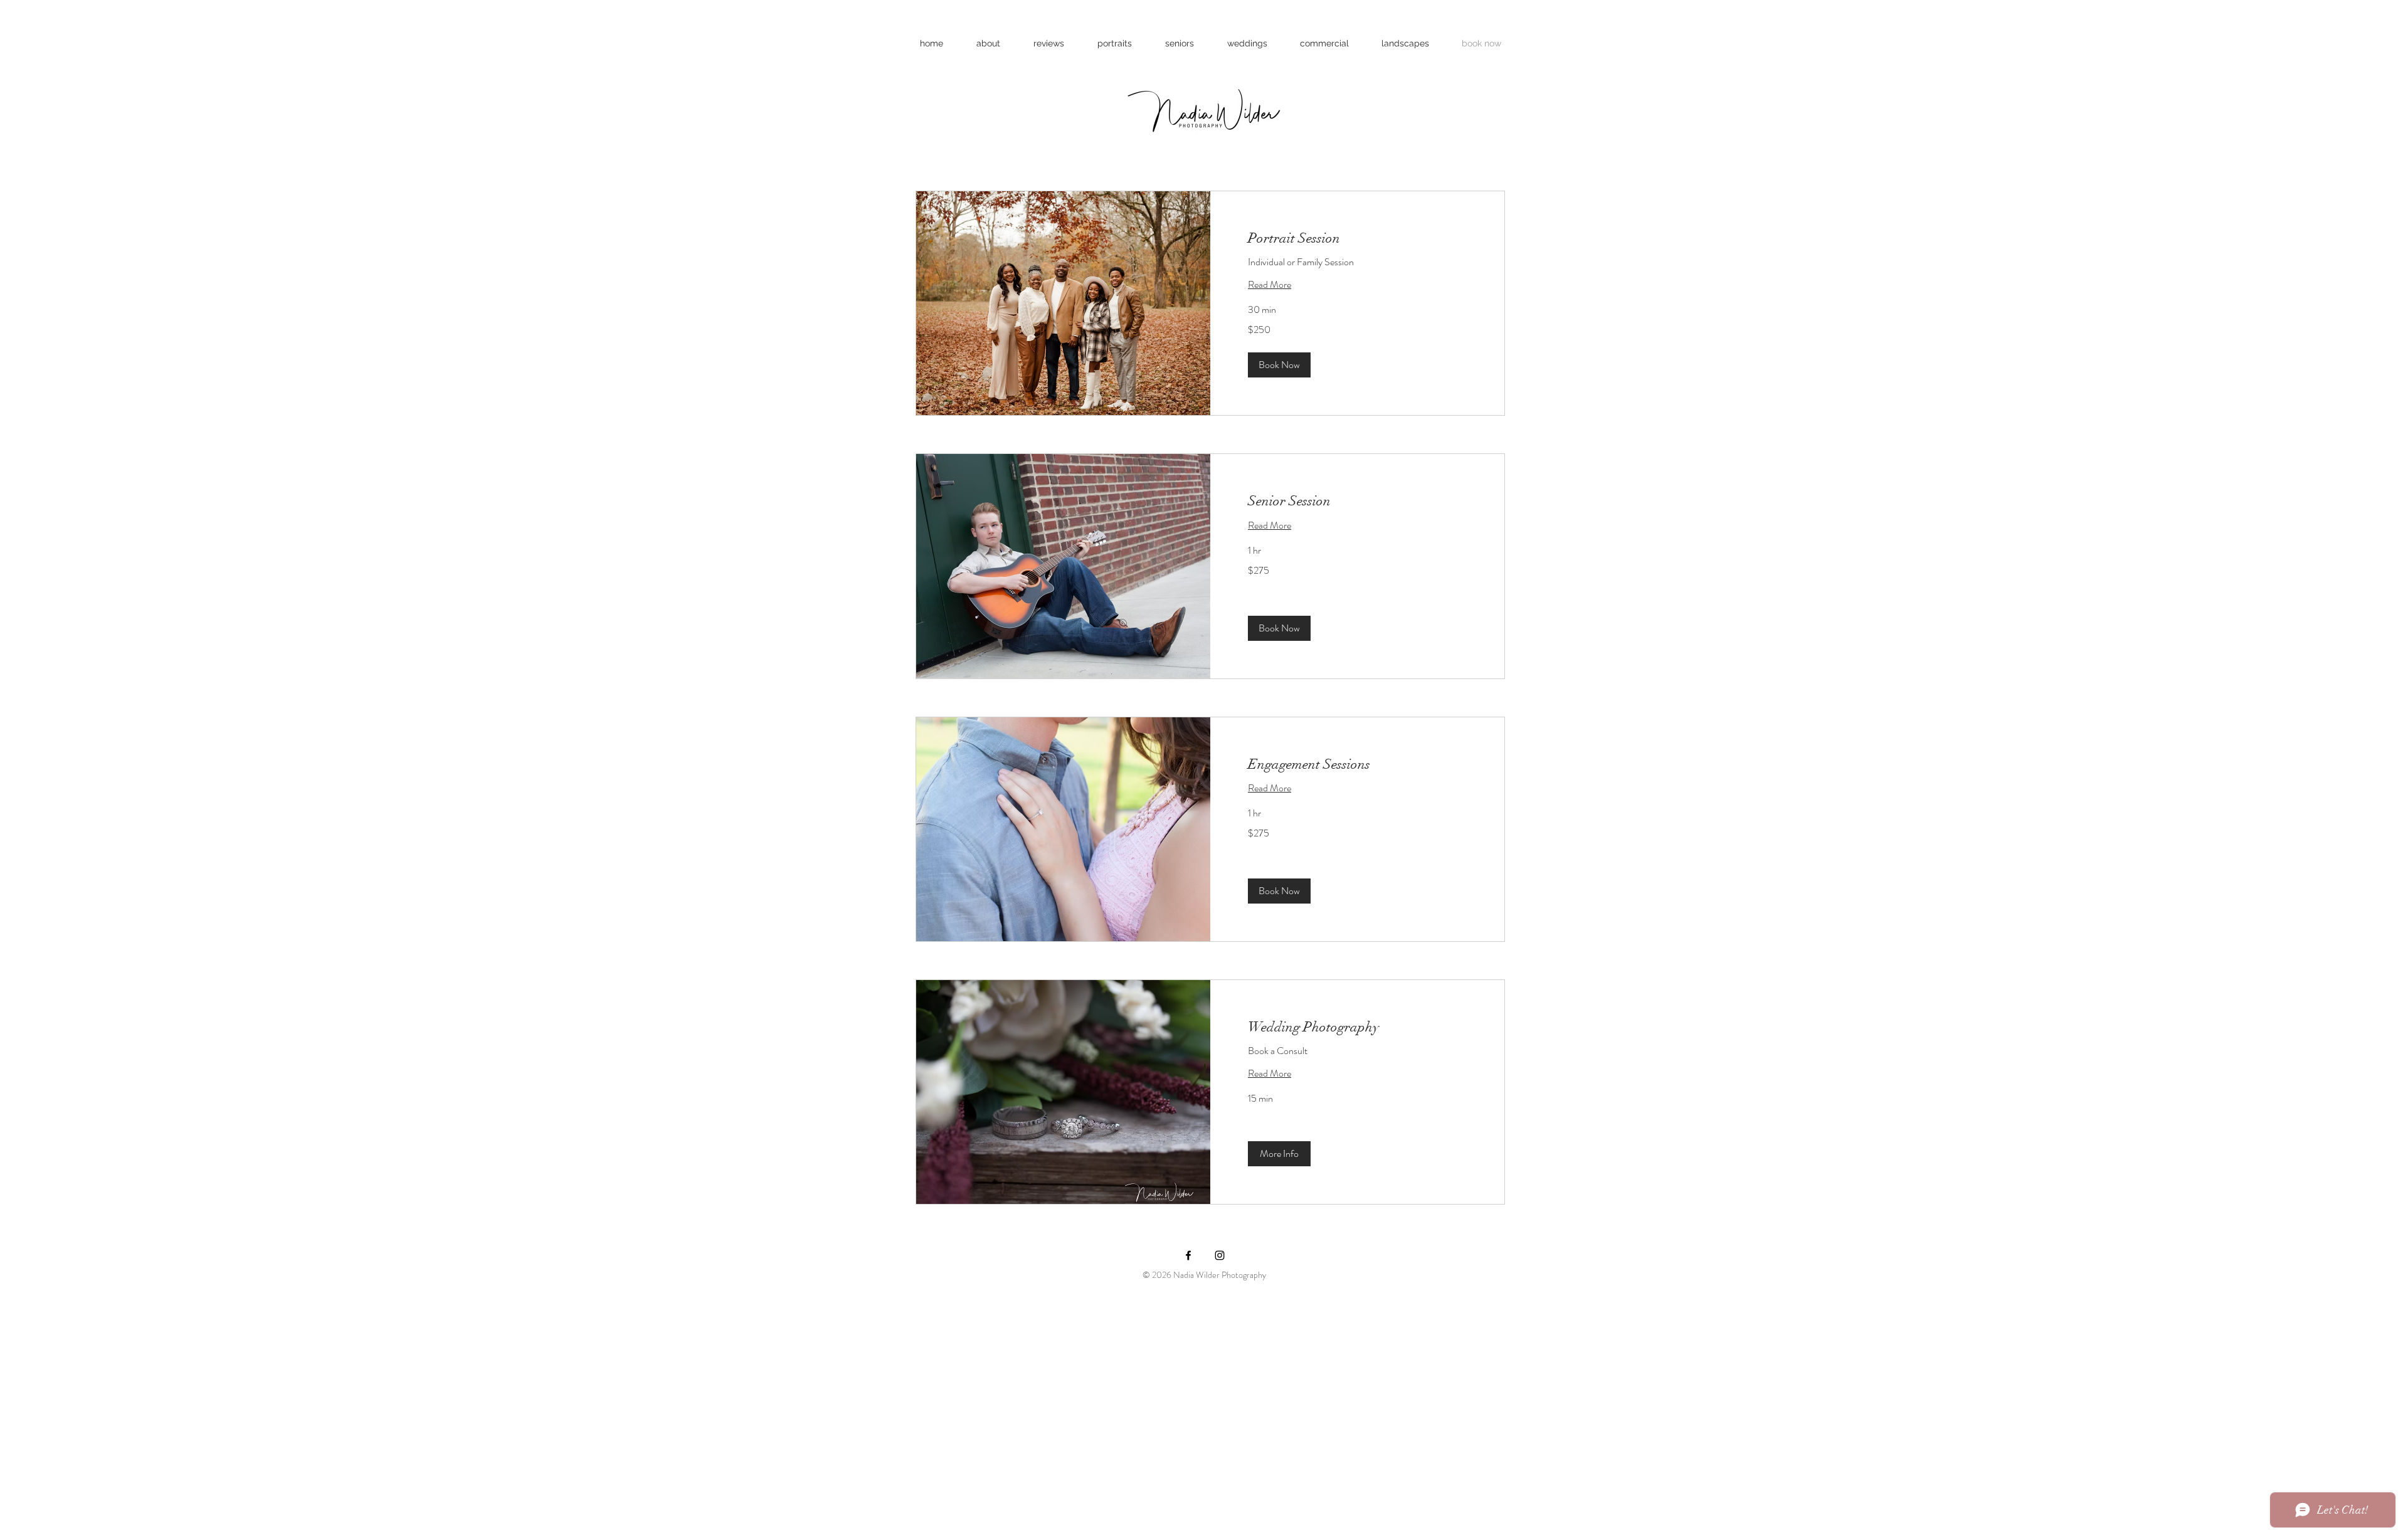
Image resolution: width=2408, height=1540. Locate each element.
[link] (1357, 238)
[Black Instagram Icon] (1220, 1255)
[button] (1279, 365)
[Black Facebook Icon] (1188, 1255)
